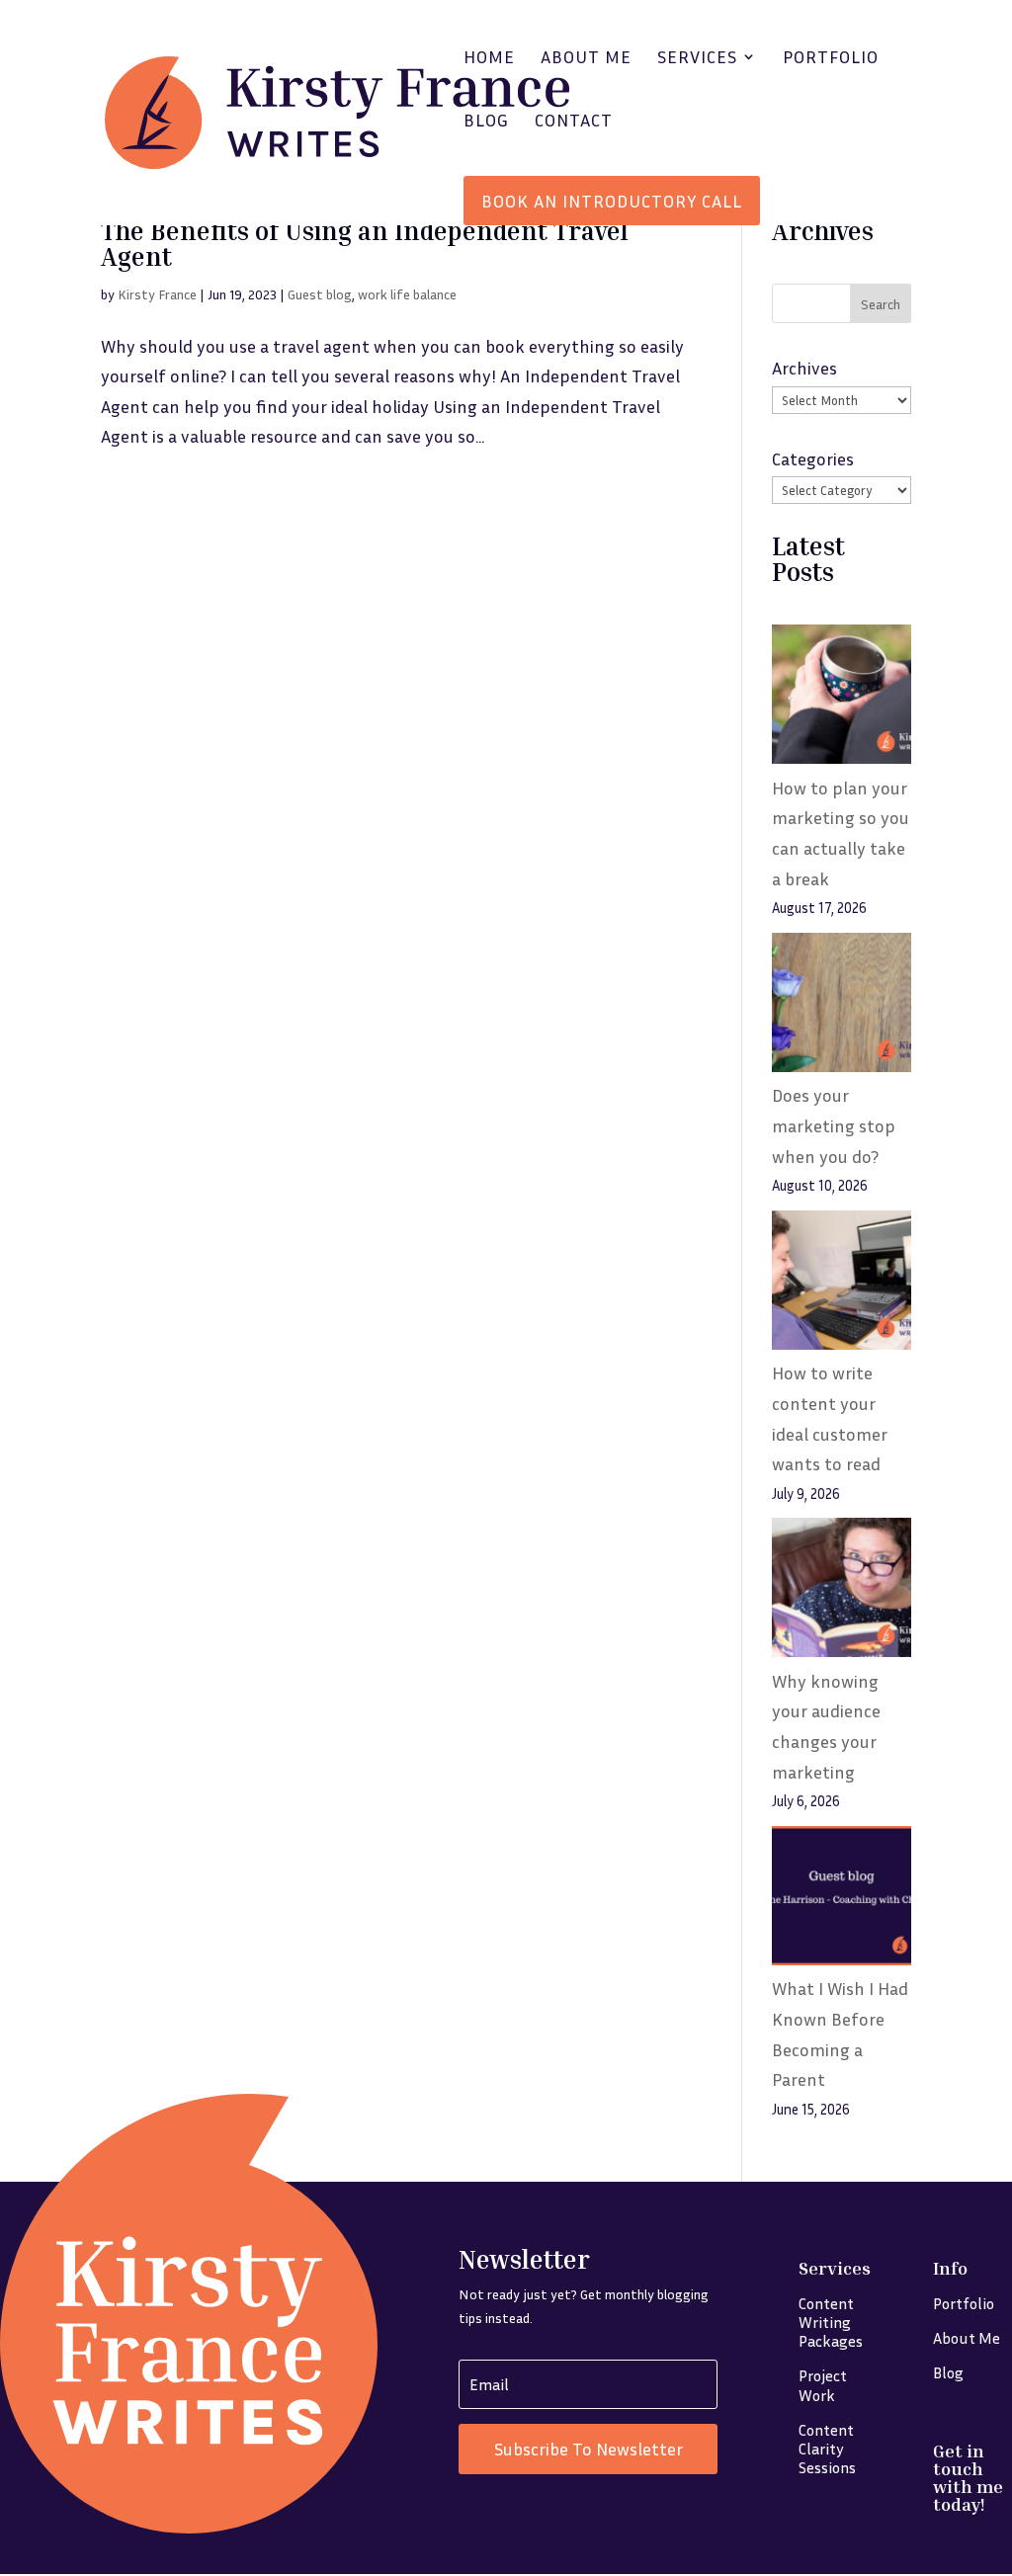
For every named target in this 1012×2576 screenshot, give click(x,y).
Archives (804, 368)
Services (697, 58)
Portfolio (831, 58)
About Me (586, 58)
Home (489, 58)
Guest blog (320, 294)
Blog (486, 122)
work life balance (407, 294)
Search (881, 304)
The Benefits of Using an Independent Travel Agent (365, 244)
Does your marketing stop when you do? (834, 1125)
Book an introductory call (612, 201)
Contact (574, 122)
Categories (813, 458)
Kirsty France (157, 294)
